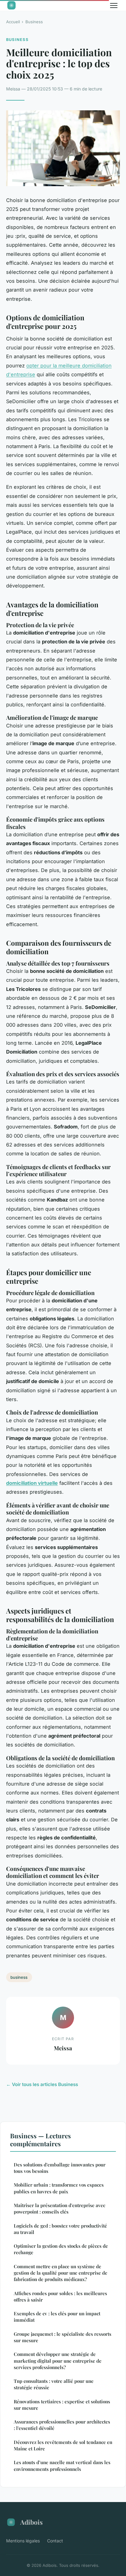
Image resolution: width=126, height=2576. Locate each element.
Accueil (13, 22)
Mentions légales (23, 2541)
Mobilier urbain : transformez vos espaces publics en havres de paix (59, 2188)
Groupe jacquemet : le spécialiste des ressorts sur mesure (63, 2337)
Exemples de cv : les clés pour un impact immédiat (57, 2317)
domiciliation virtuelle (32, 1483)
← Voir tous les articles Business (42, 2084)
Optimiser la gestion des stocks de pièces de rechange (61, 2249)
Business (34, 22)
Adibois (31, 2522)
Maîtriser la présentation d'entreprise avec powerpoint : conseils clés (59, 2208)
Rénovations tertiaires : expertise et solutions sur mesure (62, 2405)
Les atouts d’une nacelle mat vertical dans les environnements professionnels (62, 2466)
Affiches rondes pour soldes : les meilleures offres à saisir (60, 2296)
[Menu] (114, 6)
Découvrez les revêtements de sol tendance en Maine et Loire (63, 2445)
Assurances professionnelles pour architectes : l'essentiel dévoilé (62, 2425)
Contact (55, 2541)
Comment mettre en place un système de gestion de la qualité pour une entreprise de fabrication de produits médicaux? (61, 2273)
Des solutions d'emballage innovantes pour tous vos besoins (60, 2168)
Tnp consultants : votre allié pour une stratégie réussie (54, 2384)
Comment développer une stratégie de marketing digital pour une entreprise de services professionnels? (58, 2361)
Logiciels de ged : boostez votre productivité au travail (60, 2229)
